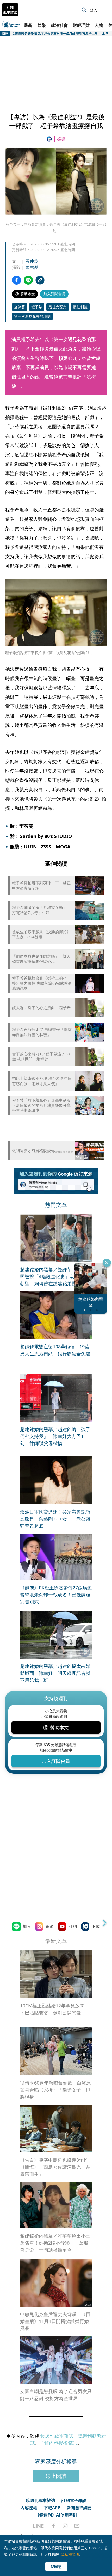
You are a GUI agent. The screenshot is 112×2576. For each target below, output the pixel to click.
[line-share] (28, 280)
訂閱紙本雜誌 (10, 10)
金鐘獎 (20, 307)
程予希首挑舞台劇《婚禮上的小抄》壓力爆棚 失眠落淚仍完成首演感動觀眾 (42, 983)
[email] (77, 2526)
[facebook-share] (17, 280)
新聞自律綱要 (79, 2508)
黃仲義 (32, 261)
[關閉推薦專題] (107, 1263)
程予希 (37, 307)
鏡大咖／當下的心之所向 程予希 (41, 1008)
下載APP (52, 2508)
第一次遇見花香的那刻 (32, 316)
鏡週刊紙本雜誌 (57, 2436)
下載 (96, 1926)
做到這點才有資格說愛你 (33, 1151)
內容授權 (29, 2508)
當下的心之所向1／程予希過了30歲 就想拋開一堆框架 (41, 1057)
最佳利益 (80, 307)
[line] (38, 2526)
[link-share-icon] (40, 280)
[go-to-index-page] (50, 139)
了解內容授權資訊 (58, 2443)
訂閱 (73, 1926)
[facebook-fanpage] (53, 2526)
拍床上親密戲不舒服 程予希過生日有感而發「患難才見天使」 (42, 1081)
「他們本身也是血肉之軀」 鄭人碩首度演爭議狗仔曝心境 (41, 959)
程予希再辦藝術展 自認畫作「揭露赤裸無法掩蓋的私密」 (42, 1032)
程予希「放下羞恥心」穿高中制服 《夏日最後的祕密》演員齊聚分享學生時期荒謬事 (41, 1105)
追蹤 (50, 1926)
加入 (27, 1926)
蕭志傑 (32, 267)
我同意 (56, 2567)
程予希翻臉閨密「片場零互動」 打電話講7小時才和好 (41, 910)
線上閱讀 (56, 2476)
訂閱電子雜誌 (74, 2500)
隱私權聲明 (70, 2554)
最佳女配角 (58, 307)
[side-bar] (105, 10)
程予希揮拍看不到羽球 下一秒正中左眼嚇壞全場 (41, 886)
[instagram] (65, 2526)
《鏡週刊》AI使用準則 (56, 2515)
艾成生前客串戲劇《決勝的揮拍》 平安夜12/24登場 (42, 934)
